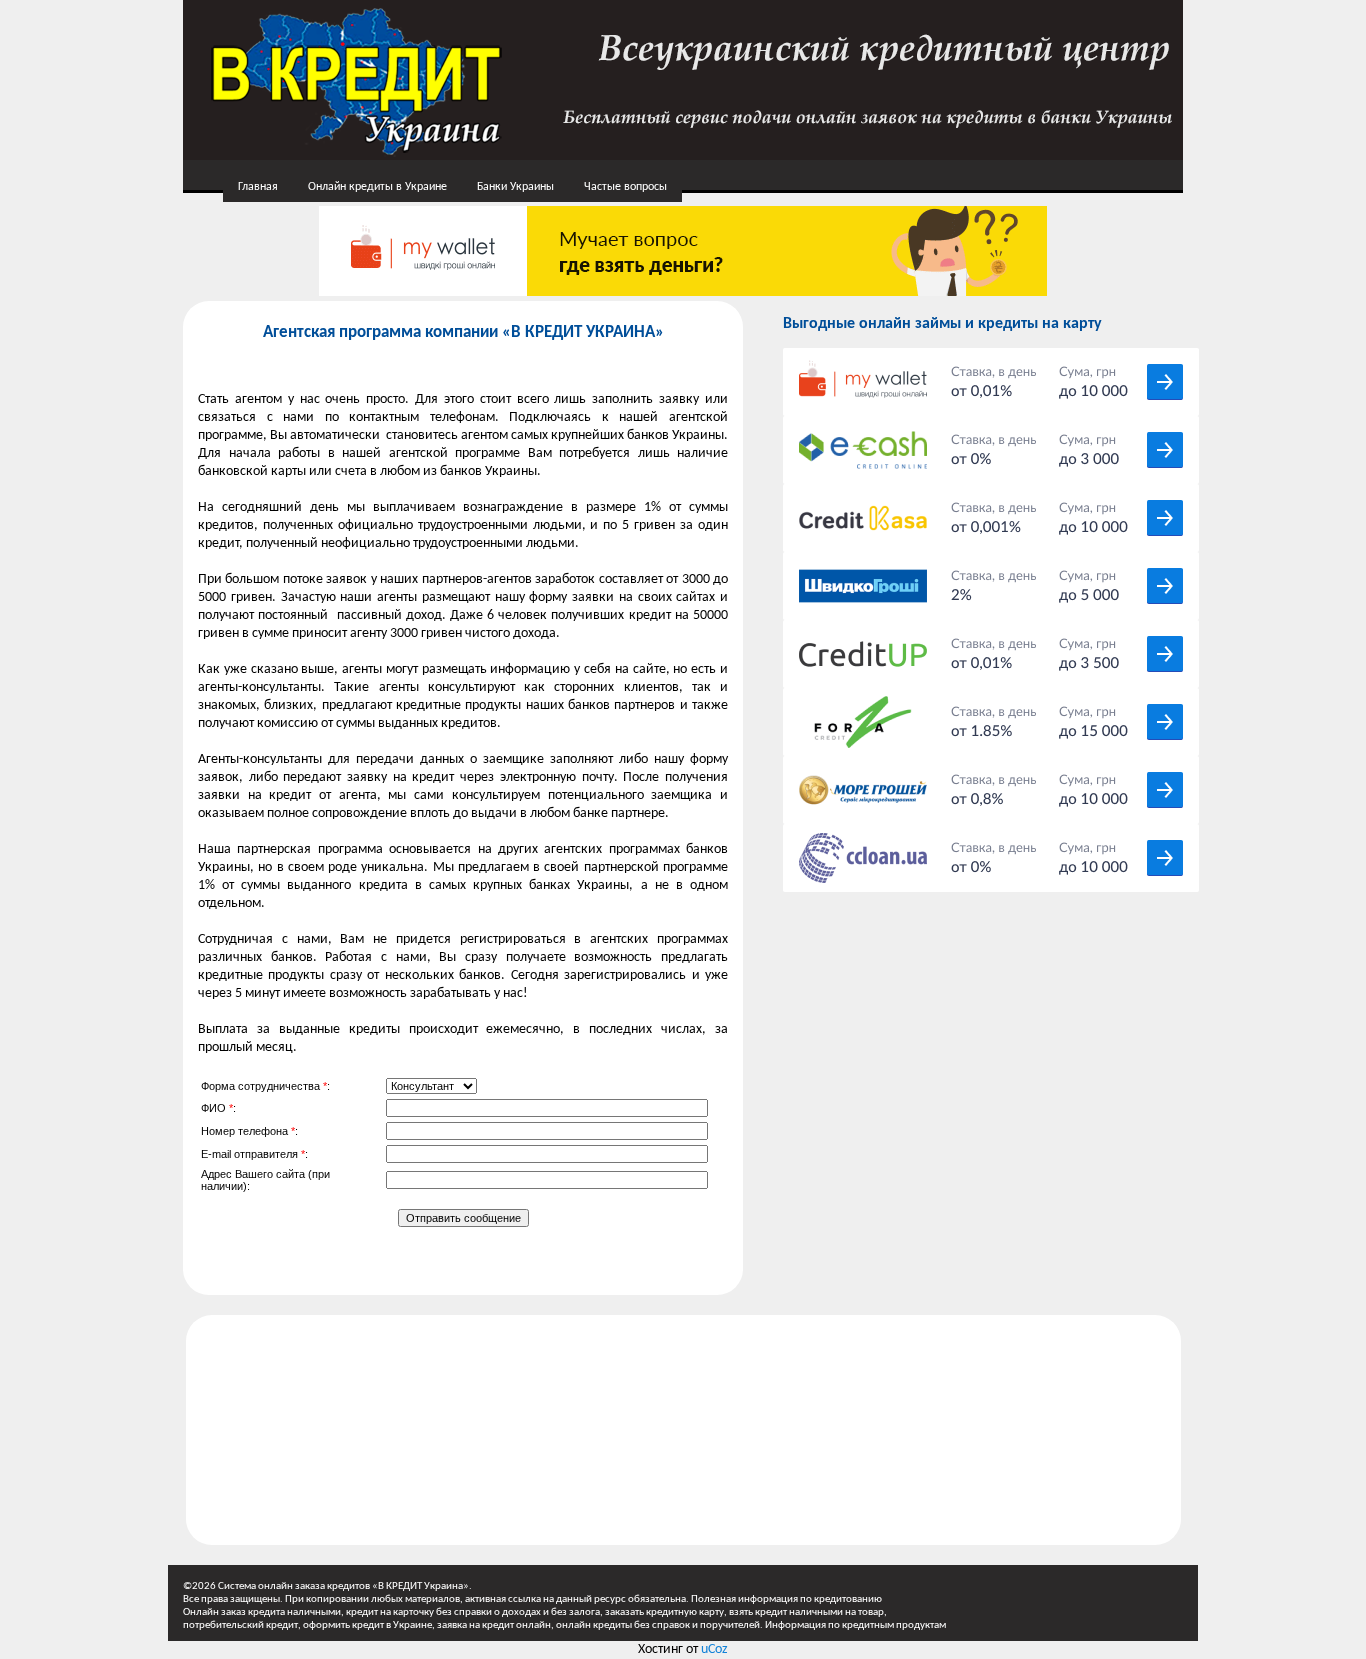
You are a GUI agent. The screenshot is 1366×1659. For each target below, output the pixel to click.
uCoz (714, 1649)
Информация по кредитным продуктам (855, 1625)
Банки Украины (515, 187)
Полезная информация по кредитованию (786, 1599)
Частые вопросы (625, 187)
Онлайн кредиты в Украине (377, 187)
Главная (258, 187)
